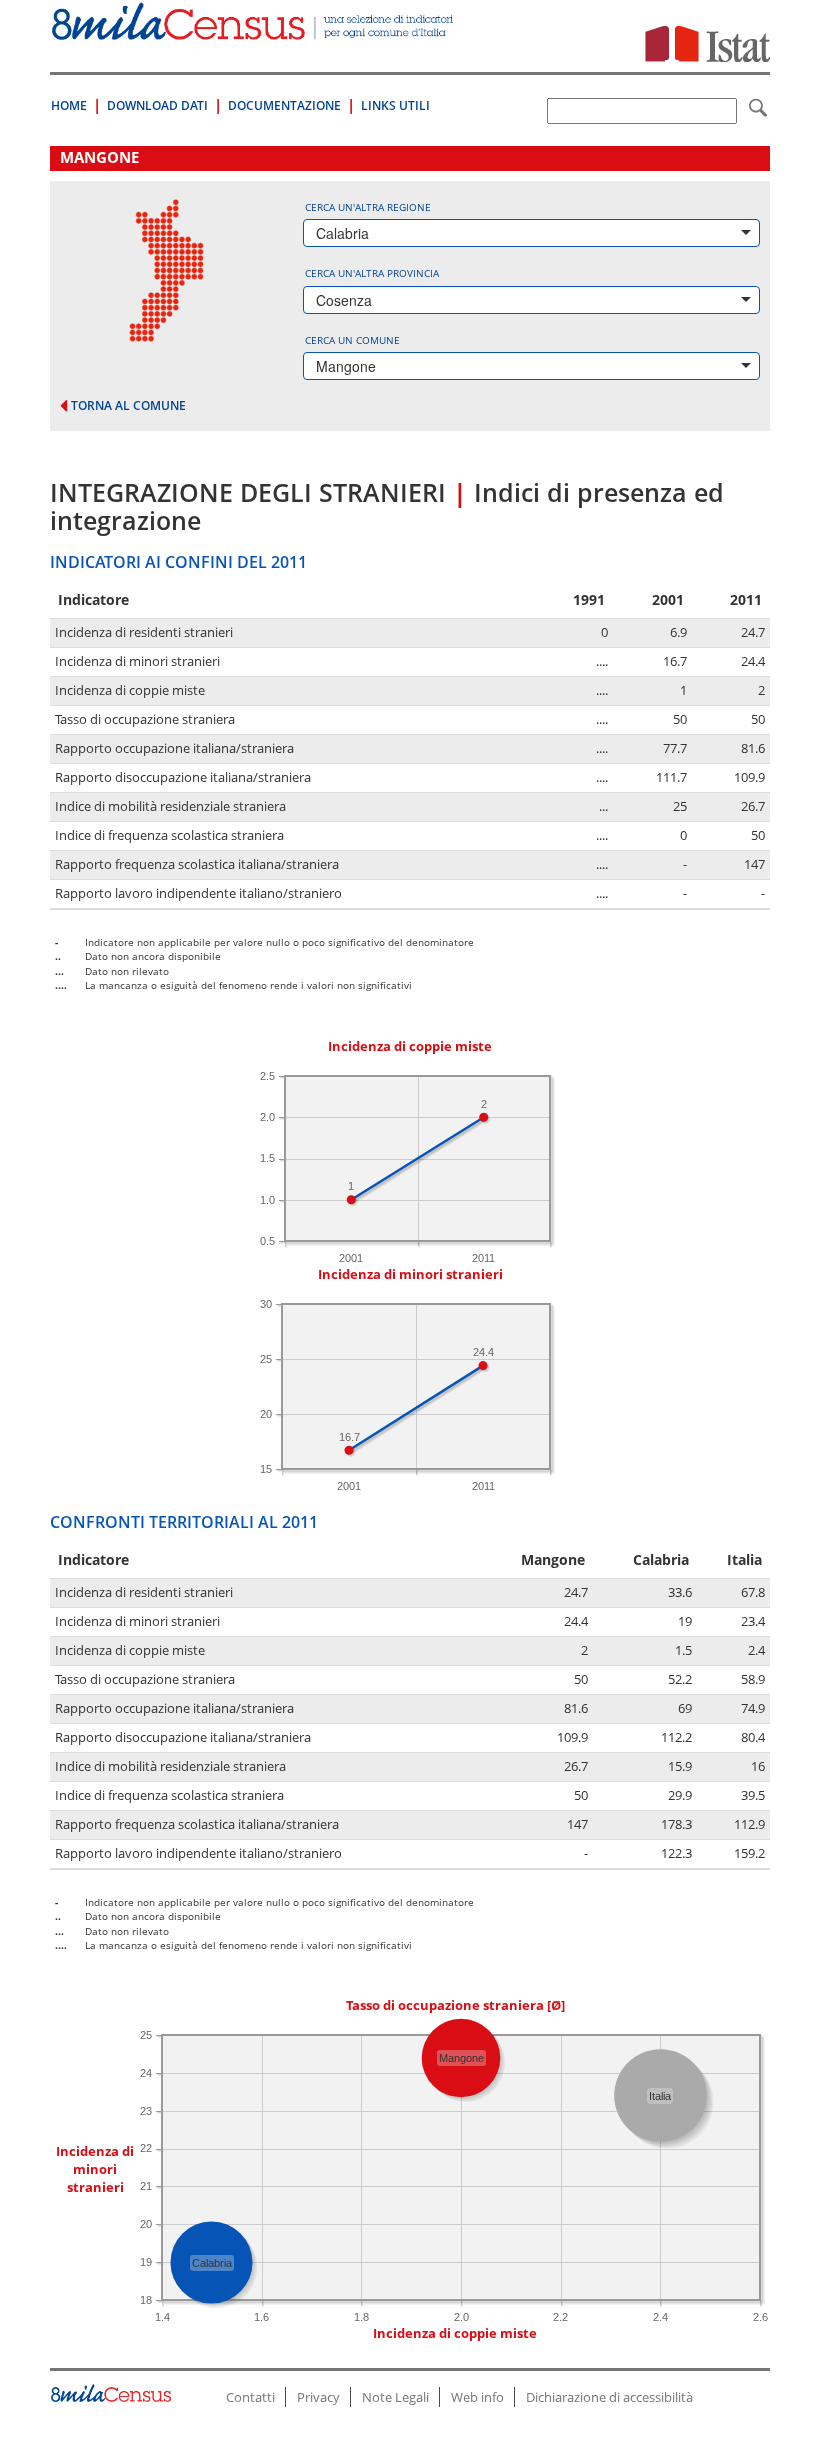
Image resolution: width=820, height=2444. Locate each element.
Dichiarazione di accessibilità (609, 2397)
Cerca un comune (352, 340)
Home (69, 105)
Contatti (250, 2397)
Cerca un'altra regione (368, 207)
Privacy (318, 2397)
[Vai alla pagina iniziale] (254, 29)
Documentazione (284, 105)
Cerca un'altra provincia (372, 273)
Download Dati (157, 105)
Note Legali (395, 2397)
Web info (477, 2397)
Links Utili (395, 105)
